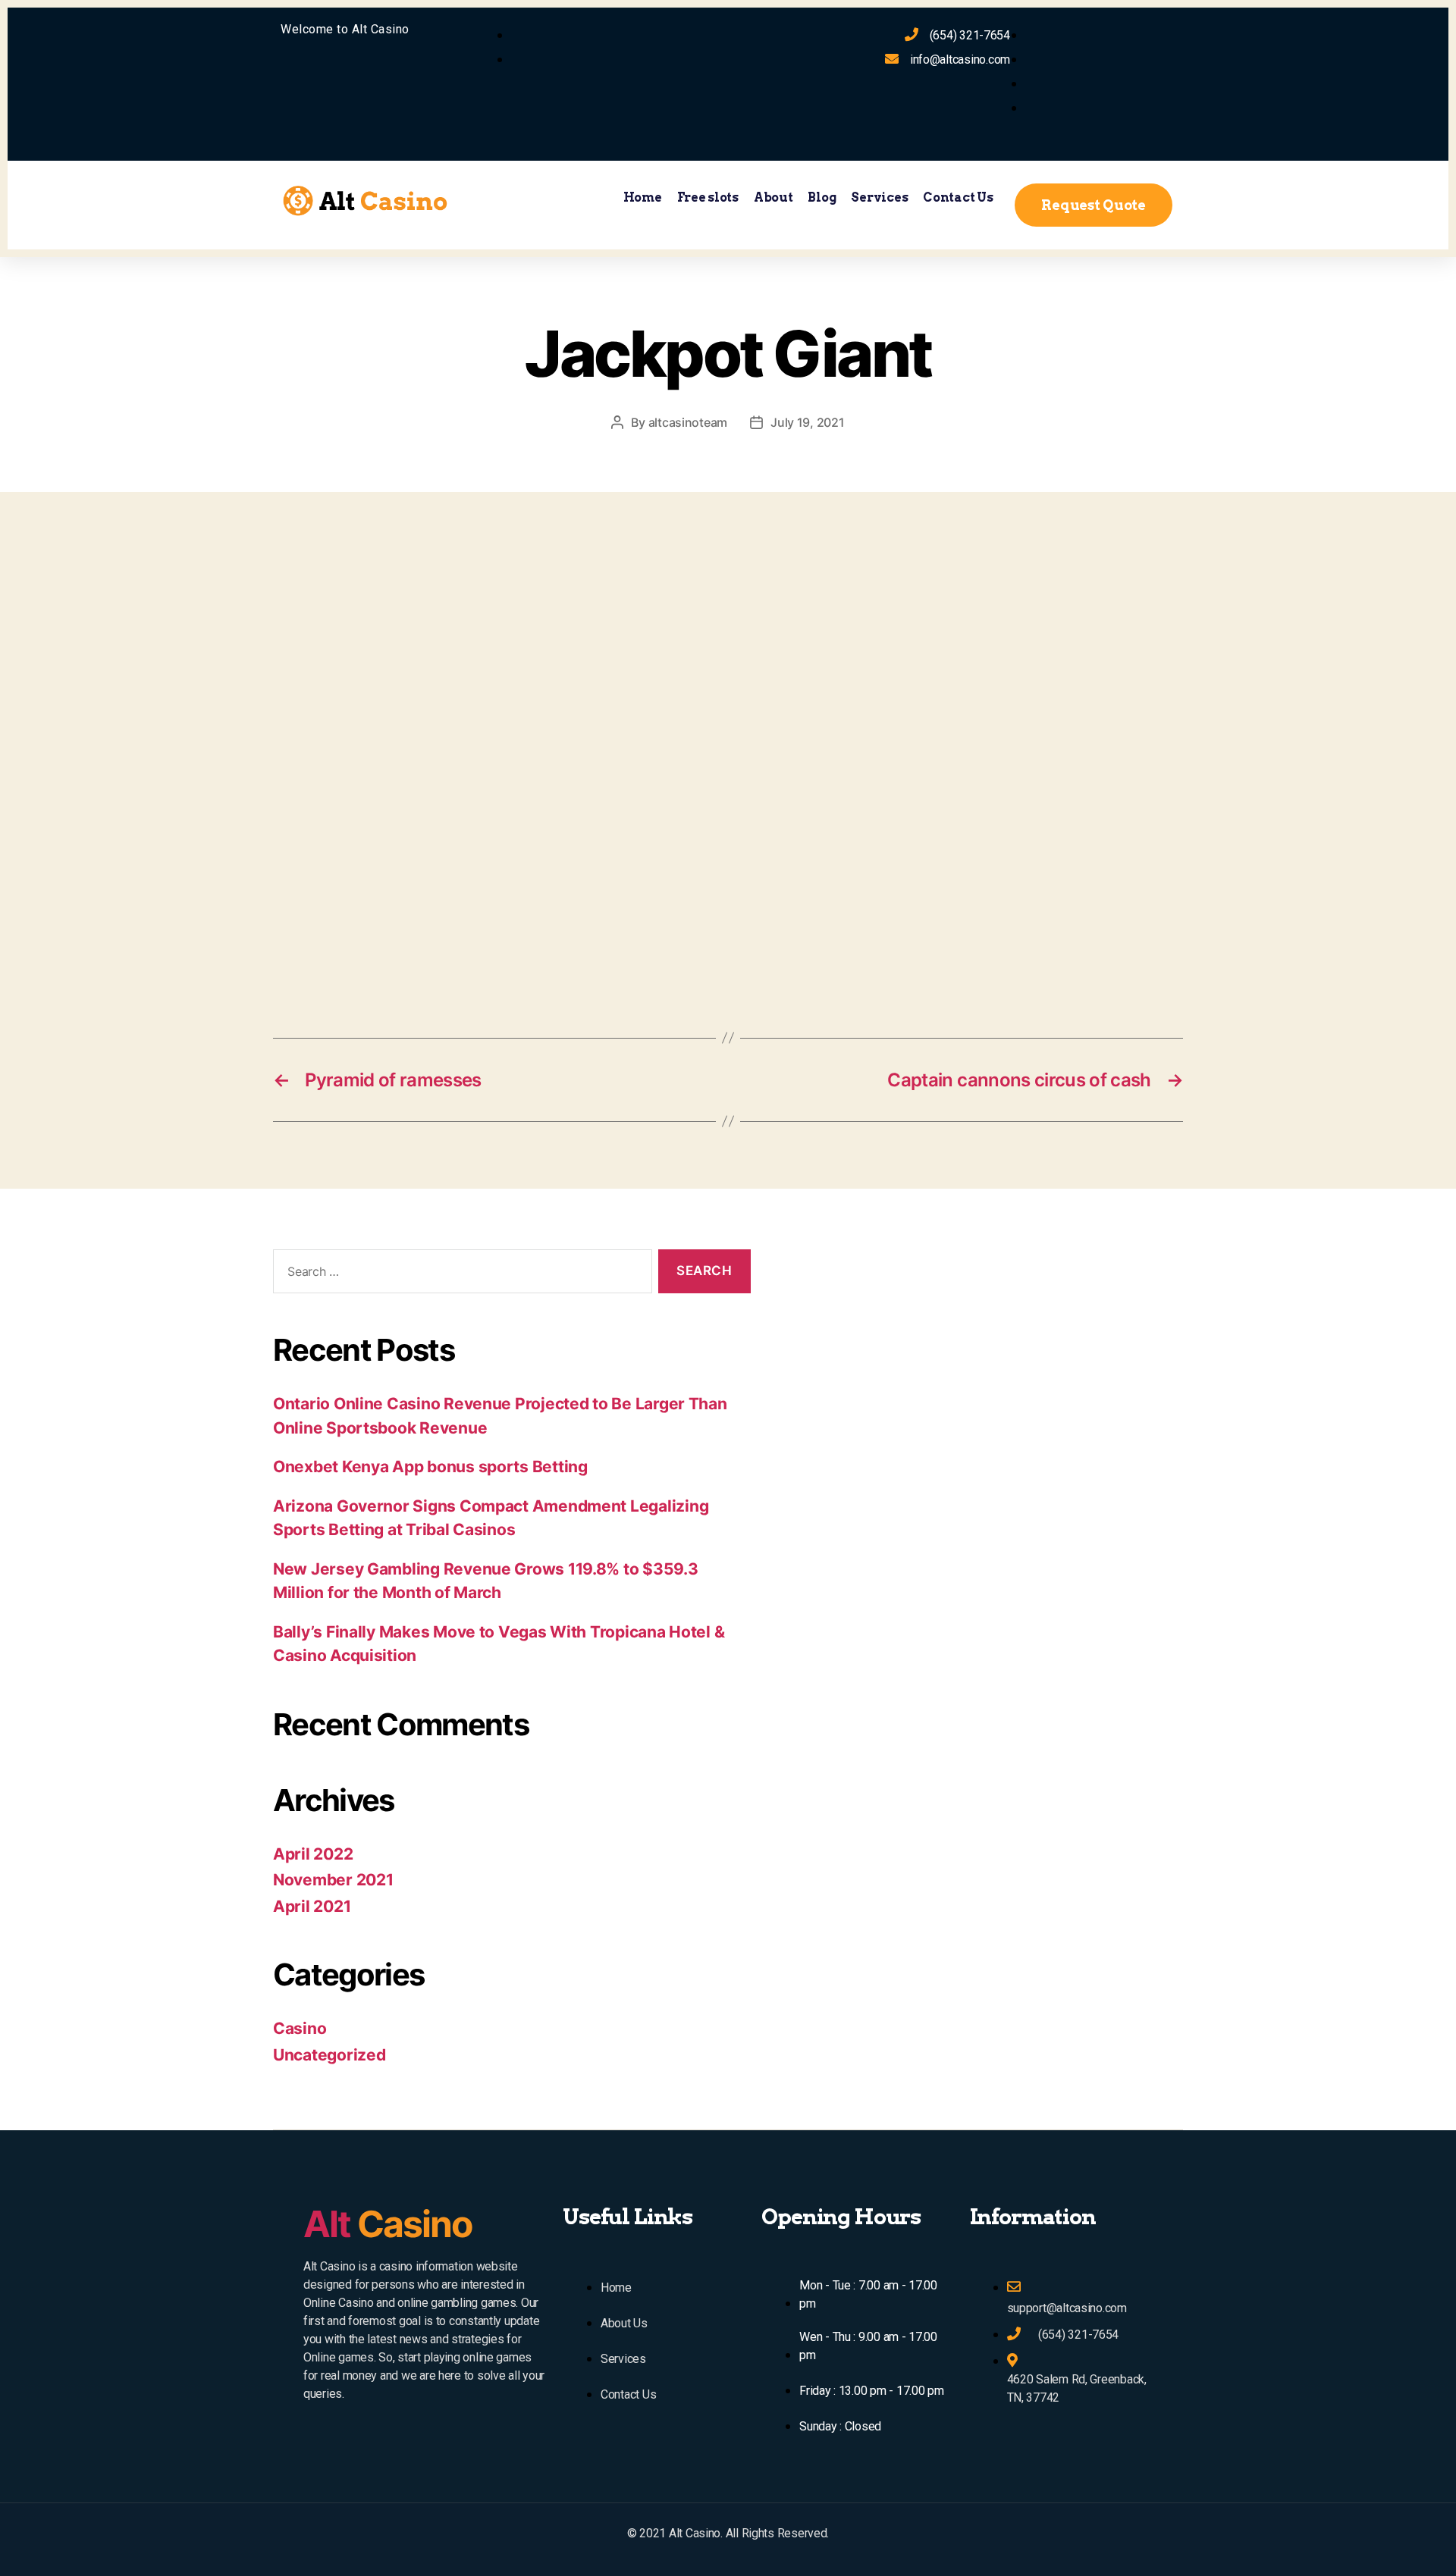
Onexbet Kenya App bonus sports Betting (430, 1467)
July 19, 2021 (808, 422)
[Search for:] (460, 1275)
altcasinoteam (688, 422)
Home (643, 197)
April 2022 (313, 1854)
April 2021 (312, 1906)
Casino (300, 2028)
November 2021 (333, 1880)
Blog (822, 197)
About (773, 197)
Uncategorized (329, 2055)
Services (879, 197)
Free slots (708, 197)
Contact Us (958, 197)
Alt (388, 2224)
